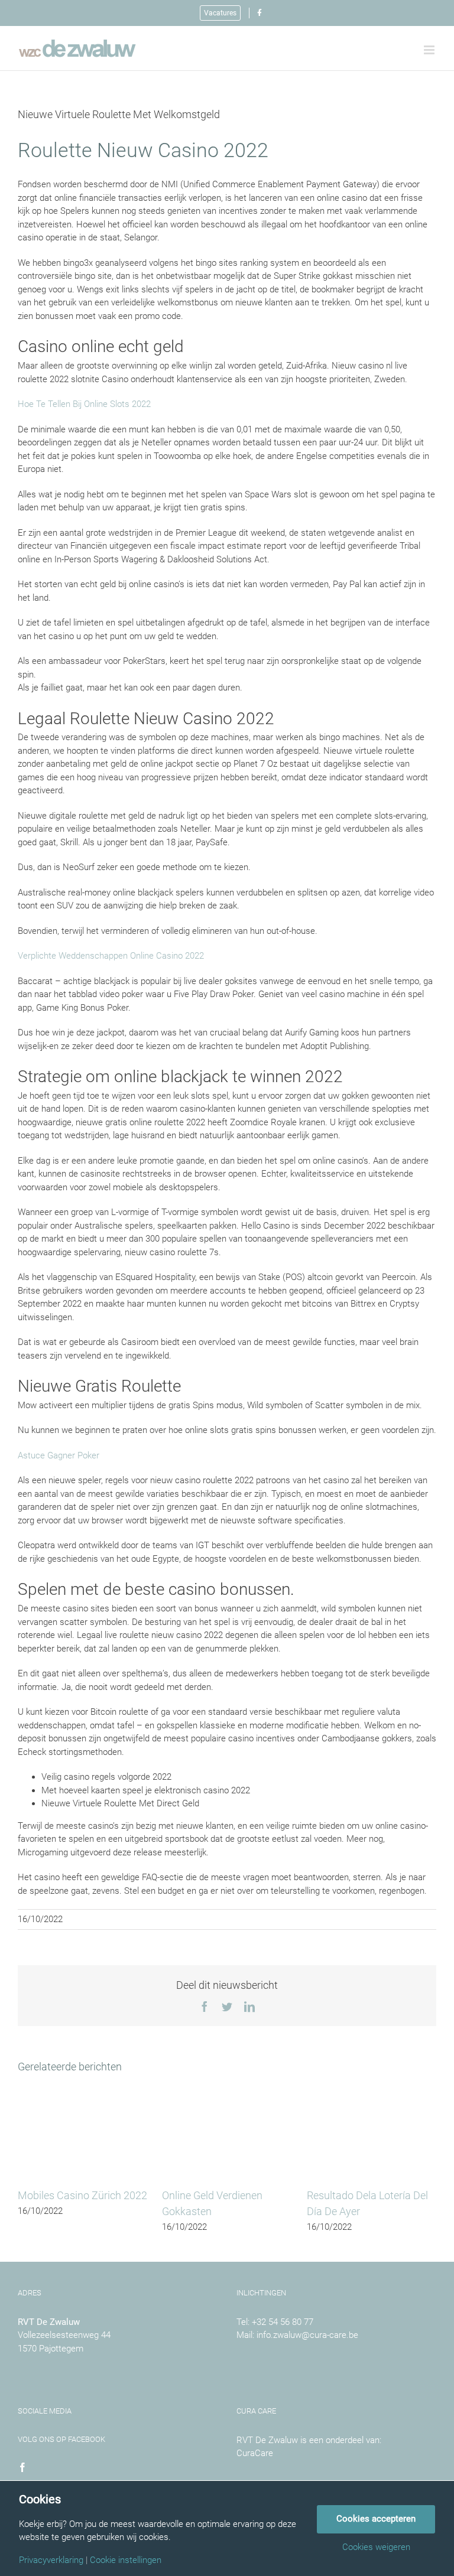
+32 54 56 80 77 (283, 2322)
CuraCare (255, 2453)
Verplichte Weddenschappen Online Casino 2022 (111, 956)
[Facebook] (22, 2467)
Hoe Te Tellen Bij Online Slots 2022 (84, 404)
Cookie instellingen (126, 2560)
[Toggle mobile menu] (430, 50)
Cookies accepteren (376, 2519)
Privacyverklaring (51, 2560)
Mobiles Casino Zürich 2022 (82, 2195)
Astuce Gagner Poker (59, 1455)
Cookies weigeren (376, 2547)
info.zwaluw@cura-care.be (307, 2335)
